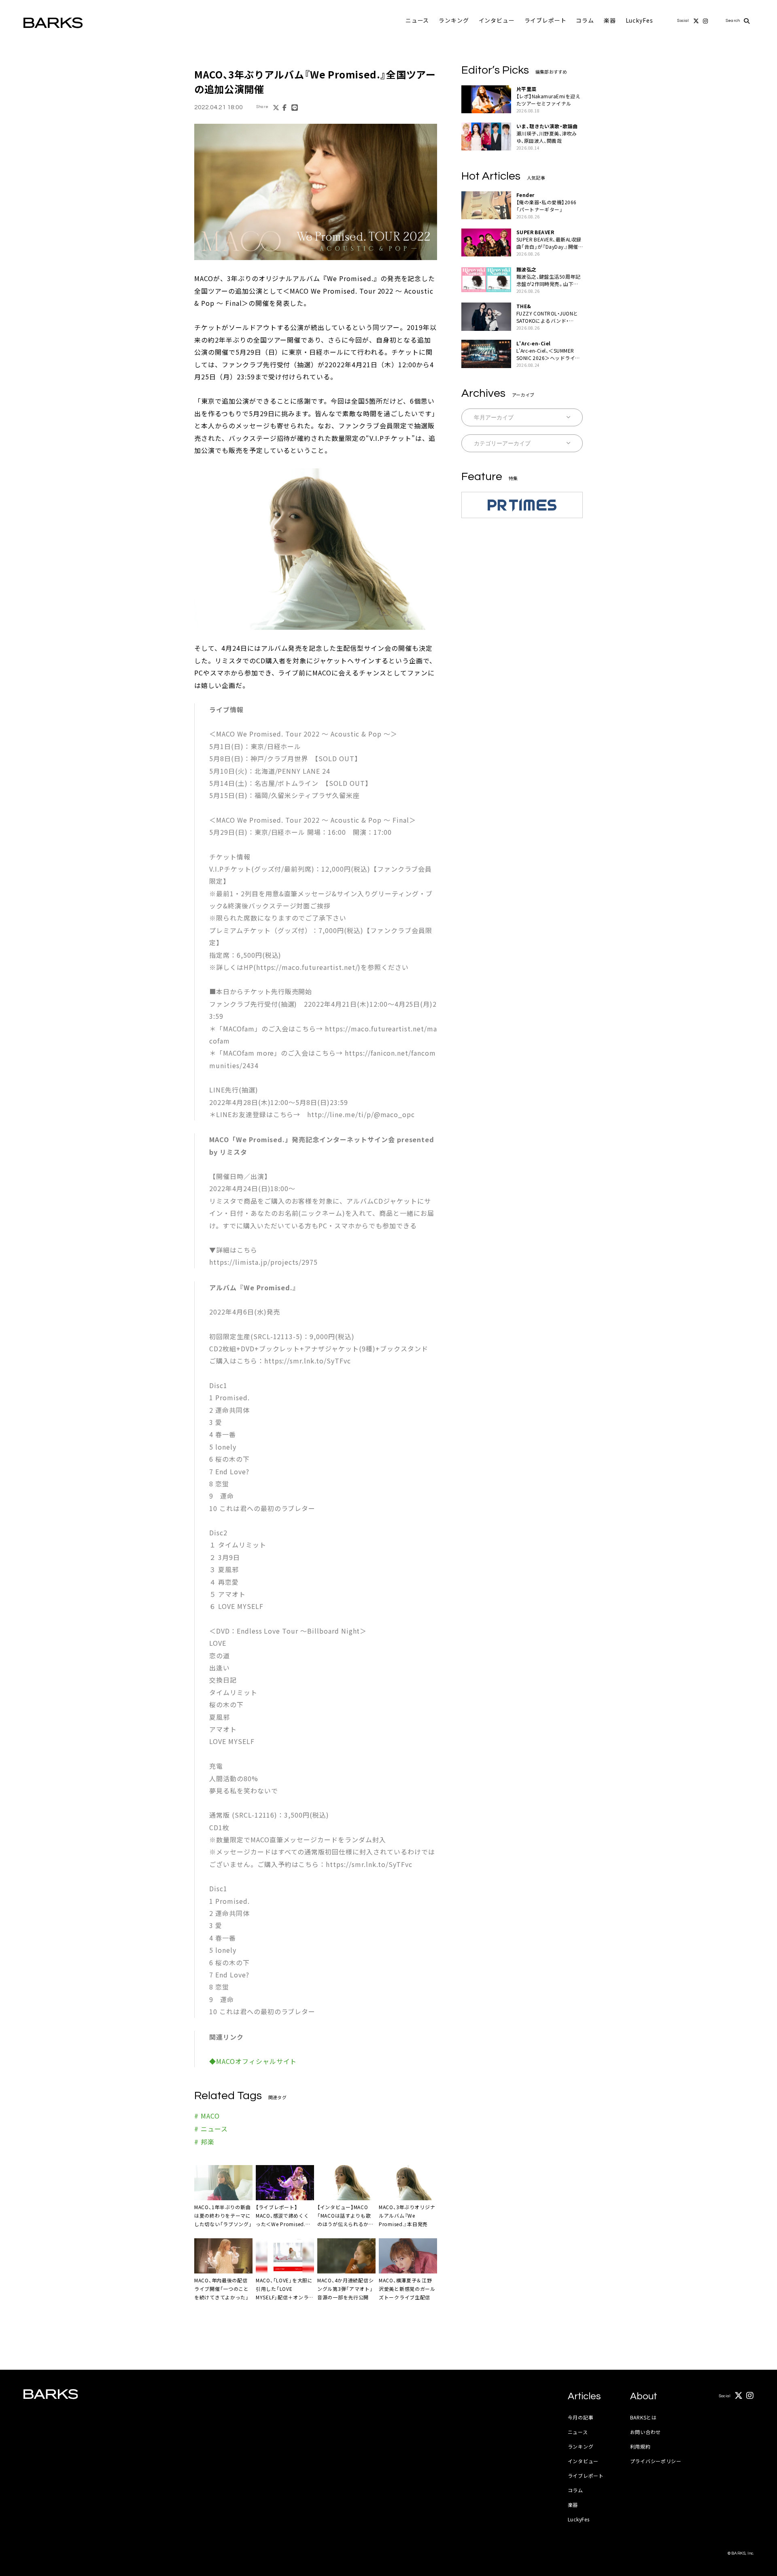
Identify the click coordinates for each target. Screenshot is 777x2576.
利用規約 (640, 2446)
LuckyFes (639, 20)
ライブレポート (546, 20)
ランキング (454, 20)
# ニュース (211, 2129)
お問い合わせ (645, 2432)
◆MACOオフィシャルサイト (253, 2061)
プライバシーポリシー (656, 2461)
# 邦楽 (204, 2142)
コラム (585, 20)
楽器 (610, 20)
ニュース (417, 20)
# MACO (207, 2116)
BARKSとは (643, 2417)
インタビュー (497, 20)
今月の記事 (581, 2417)
